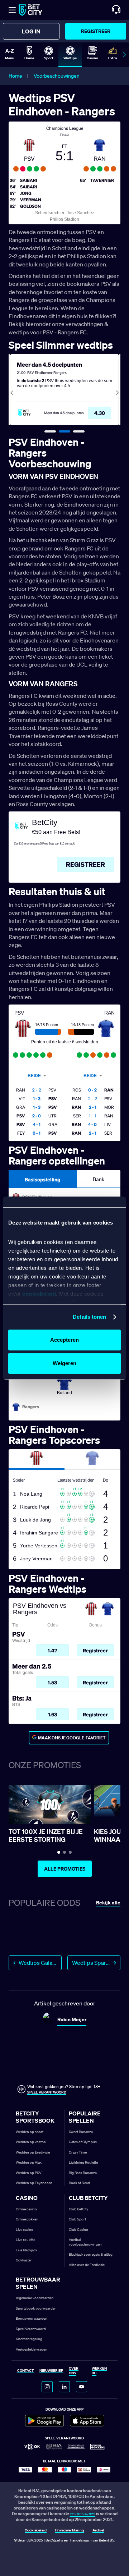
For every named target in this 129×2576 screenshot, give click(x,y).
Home (15, 76)
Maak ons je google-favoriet (72, 1738)
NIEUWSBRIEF (51, 2371)
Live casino (25, 2230)
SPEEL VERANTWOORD (47, 2092)
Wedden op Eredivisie (33, 2152)
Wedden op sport (30, 2132)
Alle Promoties (65, 1869)
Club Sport (77, 2219)
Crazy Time (78, 2152)
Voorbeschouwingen (57, 76)
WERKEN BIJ (99, 2371)
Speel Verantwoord (31, 2329)
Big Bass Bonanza (83, 2173)
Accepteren (64, 1340)
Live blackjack (27, 2250)
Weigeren (64, 1363)
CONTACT (25, 2371)
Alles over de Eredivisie (87, 2265)
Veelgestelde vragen (32, 2349)
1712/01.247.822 (83, 2514)
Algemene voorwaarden (35, 2298)
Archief (98, 2531)
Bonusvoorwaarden (32, 2318)
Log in (31, 31)
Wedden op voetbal (31, 2142)
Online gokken (27, 2219)
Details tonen (89, 1317)
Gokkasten (24, 2260)
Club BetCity (78, 2209)
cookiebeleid (39, 1294)
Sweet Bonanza (81, 2132)
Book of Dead (79, 2183)
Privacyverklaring (70, 2531)
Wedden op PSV (29, 2173)
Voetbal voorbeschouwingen (85, 2242)
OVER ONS (74, 2371)
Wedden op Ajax (29, 2162)
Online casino (26, 2209)
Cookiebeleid (36, 2531)
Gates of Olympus (83, 2142)
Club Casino (78, 2230)
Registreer (96, 31)
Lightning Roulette (83, 2162)
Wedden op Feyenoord (34, 2183)
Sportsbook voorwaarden (36, 2308)
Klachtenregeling (29, 2339)
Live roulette (25, 2240)
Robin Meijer (72, 2019)
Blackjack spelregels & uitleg (91, 2254)
